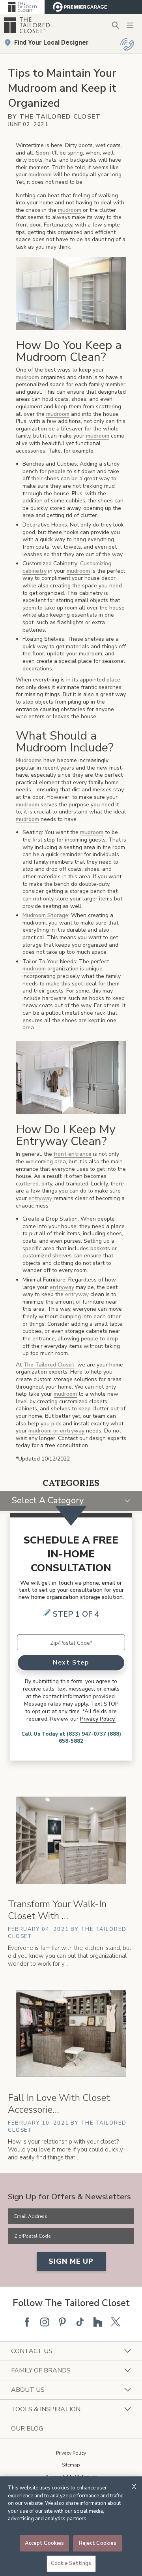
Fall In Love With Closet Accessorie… (59, 2104)
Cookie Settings (71, 2563)
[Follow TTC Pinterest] (62, 2322)
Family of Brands (41, 2370)
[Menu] (130, 25)
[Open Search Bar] (115, 25)
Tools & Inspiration (46, 2409)
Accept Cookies (45, 2543)
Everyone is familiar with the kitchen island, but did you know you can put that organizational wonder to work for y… (70, 1956)
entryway (62, 1287)
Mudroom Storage (45, 915)
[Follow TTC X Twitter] (116, 2322)
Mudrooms (29, 760)
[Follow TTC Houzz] (98, 2322)
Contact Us (32, 2351)
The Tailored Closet (49, 1365)
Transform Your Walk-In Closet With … (57, 1910)
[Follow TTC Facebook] (27, 2322)
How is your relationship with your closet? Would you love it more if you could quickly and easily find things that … (65, 2149)
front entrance (73, 1154)
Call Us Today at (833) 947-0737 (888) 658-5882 (71, 1738)
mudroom (40, 175)
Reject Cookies (98, 2543)
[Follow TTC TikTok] (80, 2322)
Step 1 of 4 (76, 1614)
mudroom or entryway (56, 1431)
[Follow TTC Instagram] (45, 2322)
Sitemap (71, 2465)
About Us (28, 2390)
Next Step (71, 1663)
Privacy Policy (71, 2453)
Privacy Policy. (98, 1719)
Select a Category (48, 1500)
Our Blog (27, 2429)
